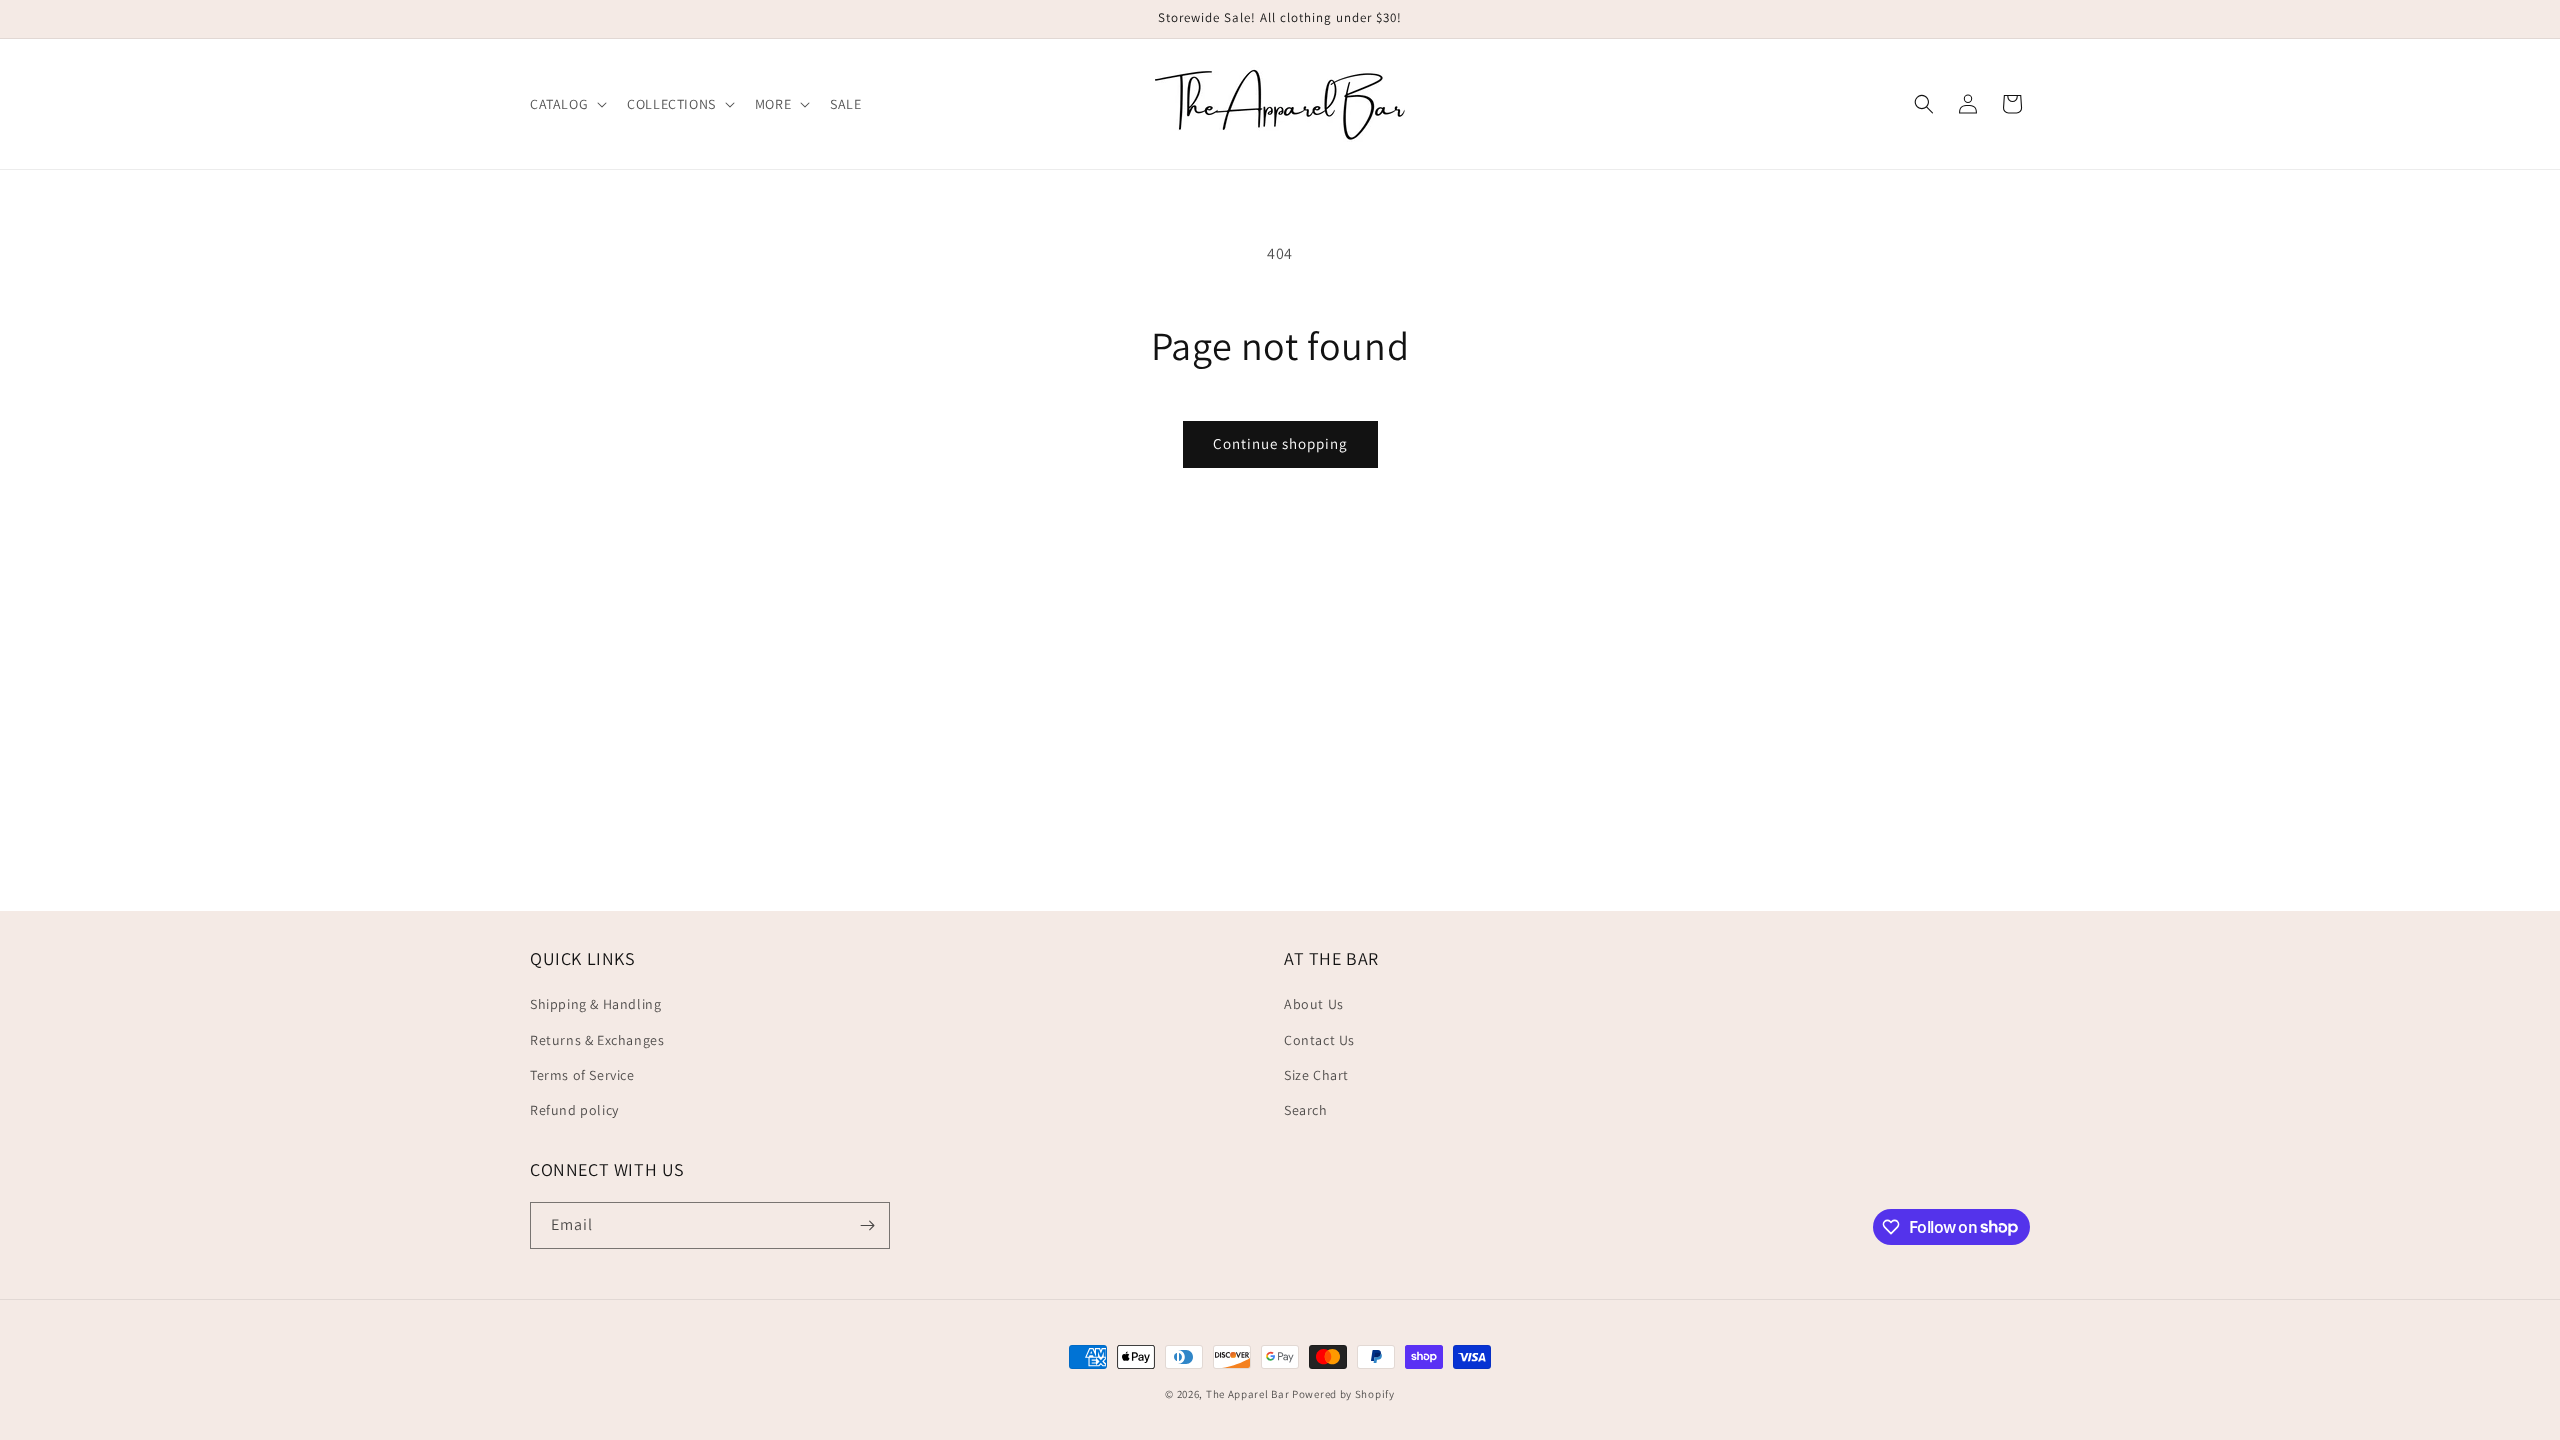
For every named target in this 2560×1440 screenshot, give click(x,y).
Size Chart (1316, 1075)
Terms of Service (582, 1075)
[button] (566, 104)
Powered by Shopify (1343, 1394)
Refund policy (574, 1110)
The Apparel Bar (1248, 1394)
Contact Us (1319, 1040)
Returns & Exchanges (597, 1040)
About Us (1314, 1004)
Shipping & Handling (595, 1004)
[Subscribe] (867, 1225)
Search (1306, 1110)
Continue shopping (1280, 443)
